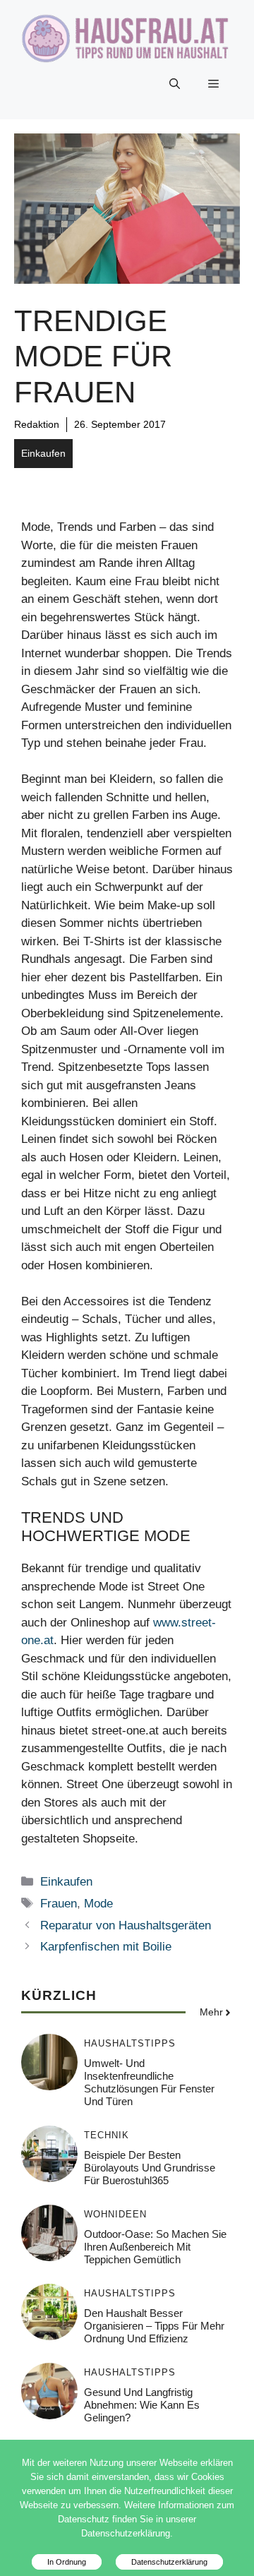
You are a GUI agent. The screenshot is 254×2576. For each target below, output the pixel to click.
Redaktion (37, 424)
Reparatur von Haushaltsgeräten (126, 1925)
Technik (107, 2135)
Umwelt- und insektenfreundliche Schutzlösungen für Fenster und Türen (149, 2082)
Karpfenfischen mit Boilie (106, 1947)
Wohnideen (115, 2214)
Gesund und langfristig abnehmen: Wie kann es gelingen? (142, 2405)
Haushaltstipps (130, 2043)
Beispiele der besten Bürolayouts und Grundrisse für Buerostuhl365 (150, 2168)
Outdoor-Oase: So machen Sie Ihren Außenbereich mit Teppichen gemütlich (155, 2247)
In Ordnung (67, 2562)
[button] (175, 84)
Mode (98, 1904)
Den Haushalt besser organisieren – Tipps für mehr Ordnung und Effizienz (154, 2326)
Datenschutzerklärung (169, 2562)
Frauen (59, 1904)
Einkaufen (43, 453)
